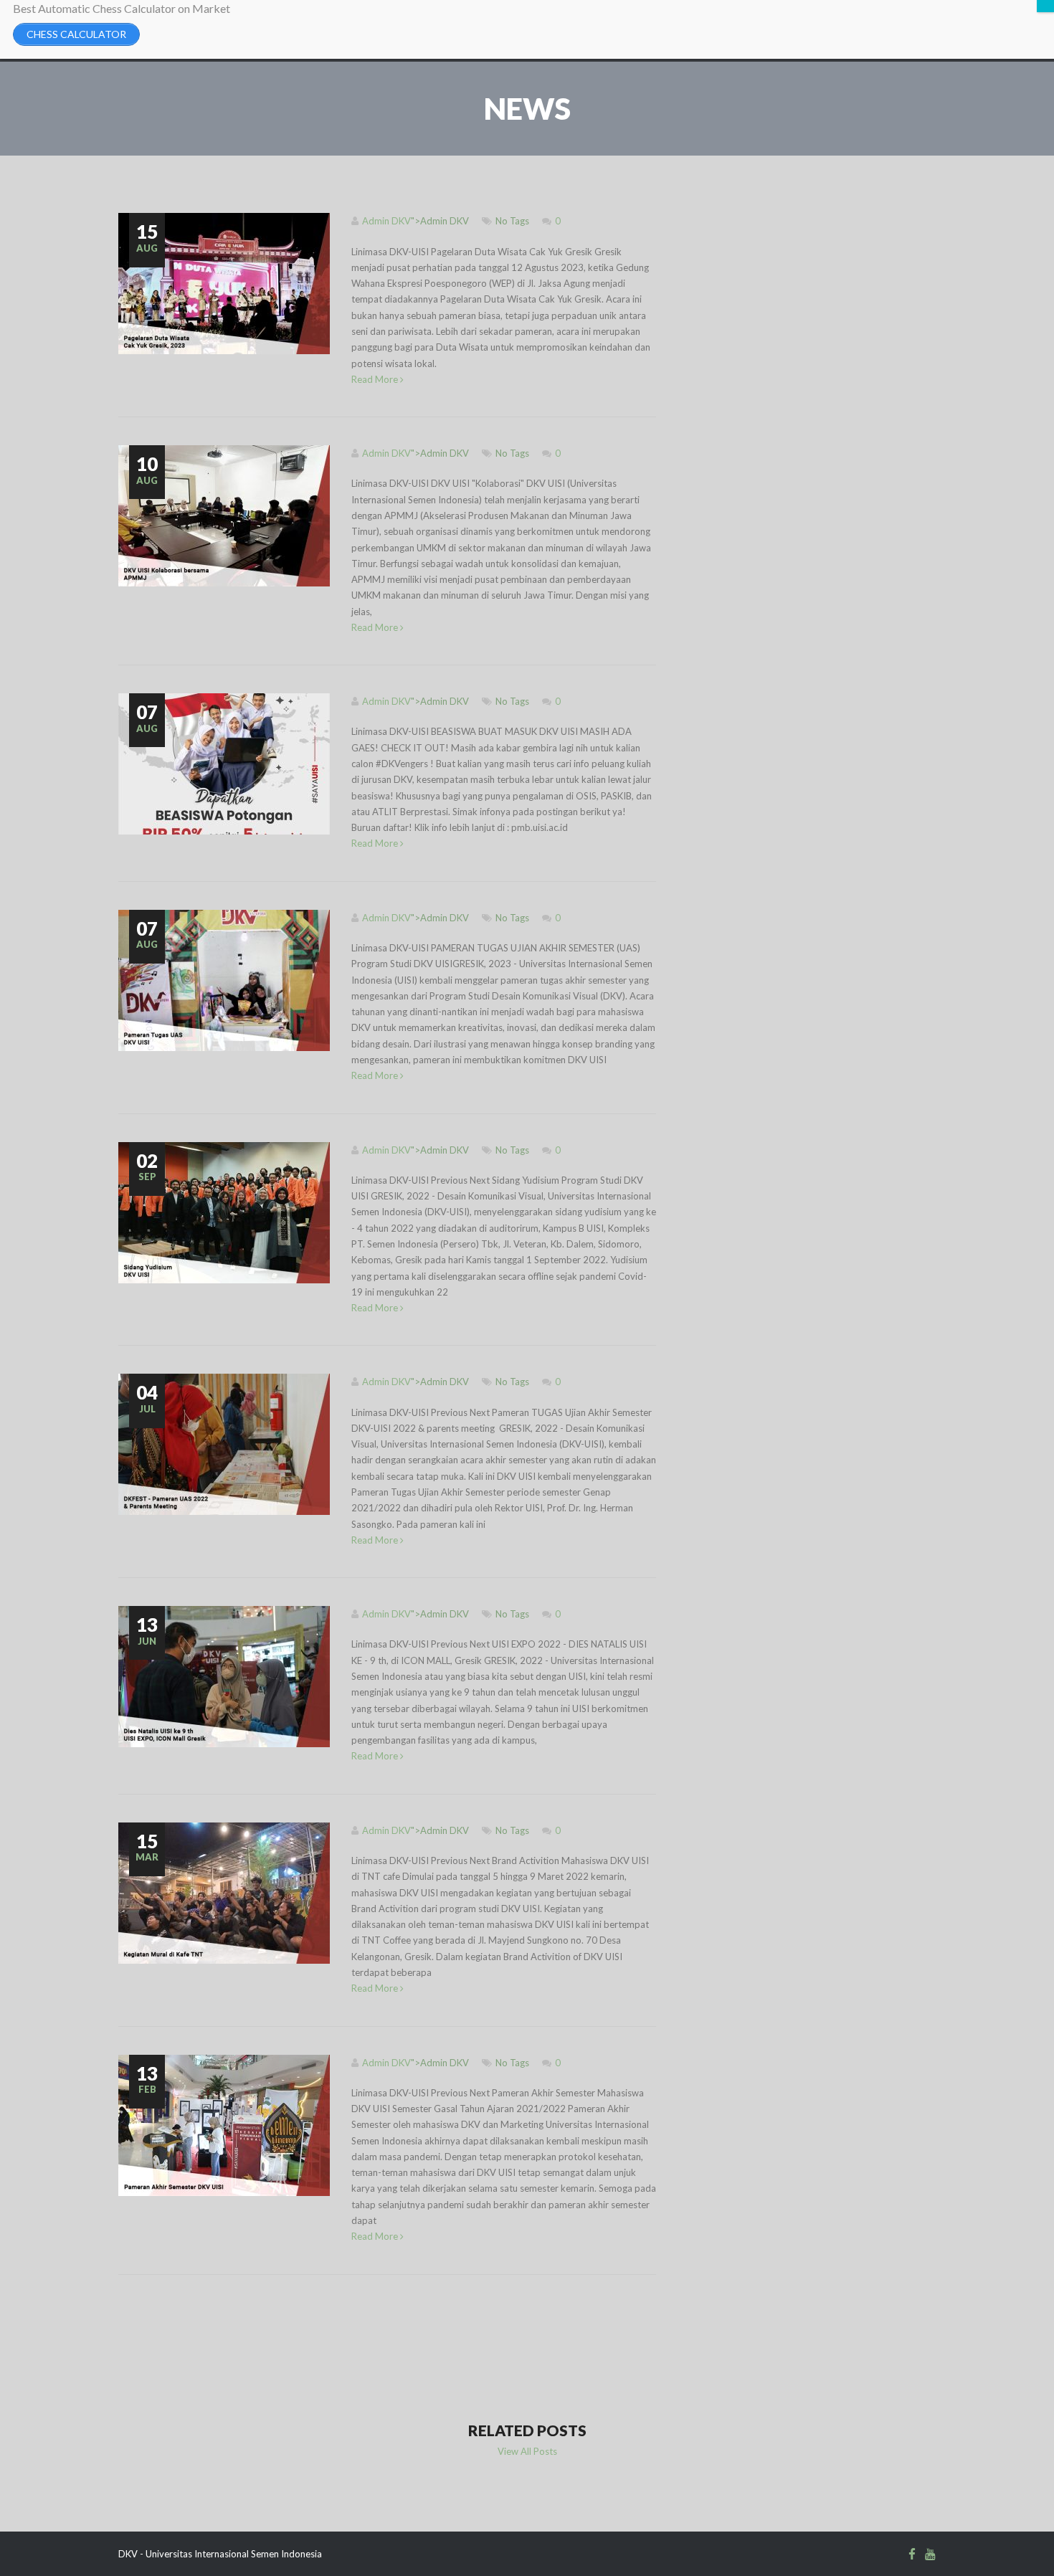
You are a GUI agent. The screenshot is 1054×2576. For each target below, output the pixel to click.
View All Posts (527, 2451)
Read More (376, 379)
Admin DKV (386, 221)
